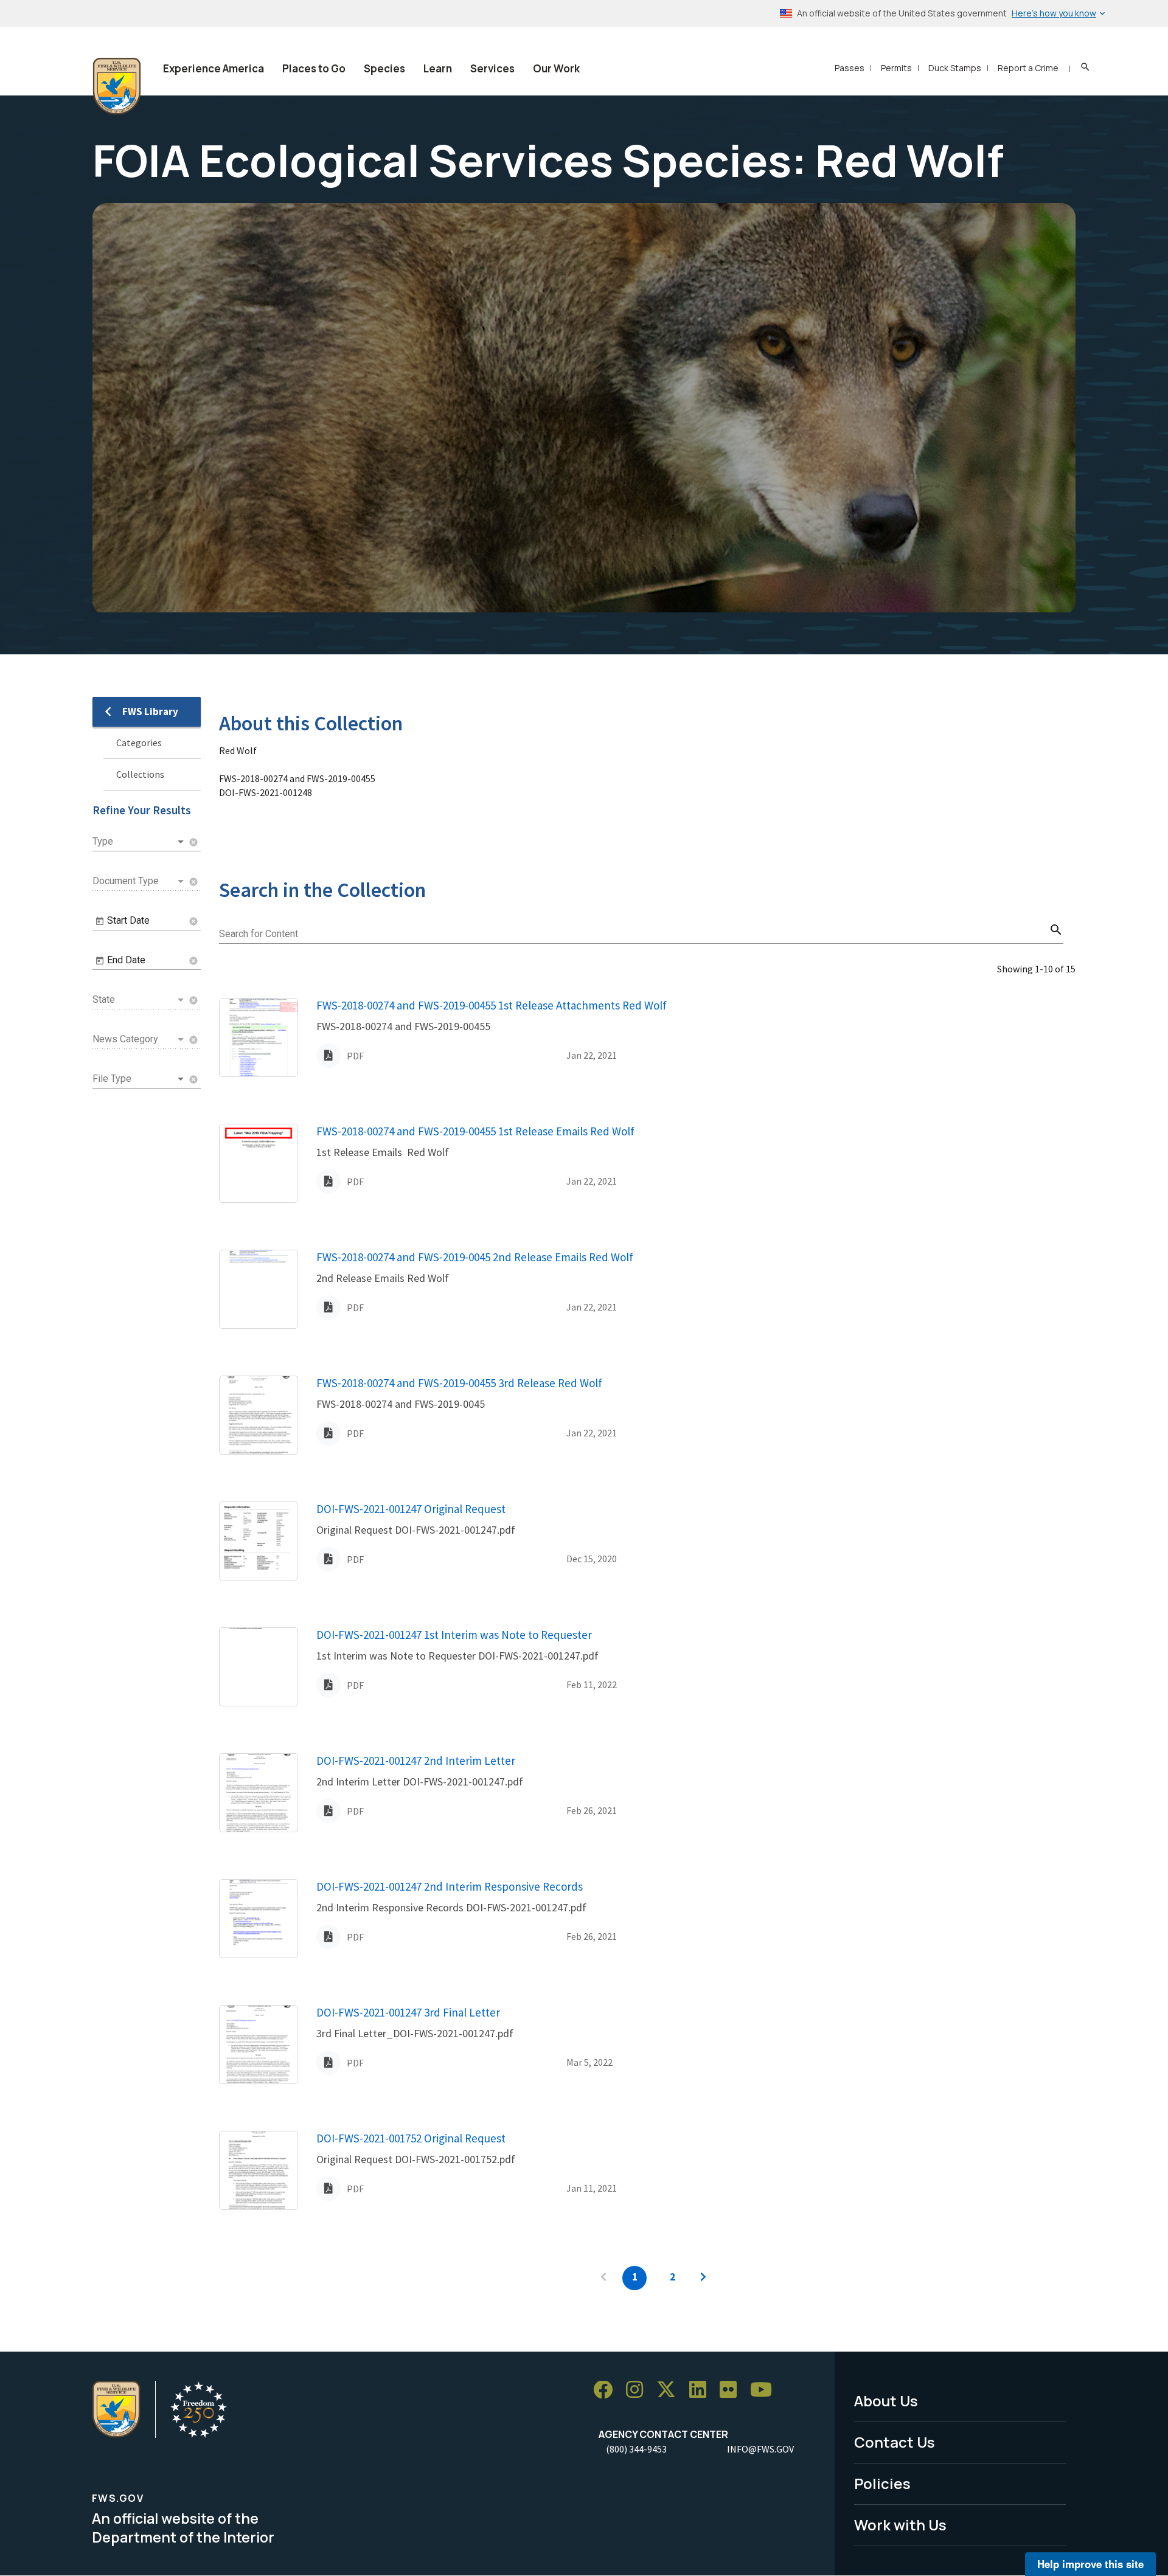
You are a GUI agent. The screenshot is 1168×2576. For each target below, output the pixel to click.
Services (492, 68)
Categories (139, 743)
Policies (882, 2483)
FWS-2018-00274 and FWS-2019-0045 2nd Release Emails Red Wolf (475, 1257)
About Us (886, 2401)
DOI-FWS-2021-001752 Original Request (411, 2138)
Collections (140, 774)
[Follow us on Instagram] (639, 2390)
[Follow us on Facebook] (607, 2390)
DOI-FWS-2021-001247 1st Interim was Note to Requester (454, 1635)
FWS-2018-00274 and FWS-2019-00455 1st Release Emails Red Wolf (475, 1131)
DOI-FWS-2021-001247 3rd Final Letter (408, 2012)
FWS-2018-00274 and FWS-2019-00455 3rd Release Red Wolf (459, 1383)
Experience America (214, 68)
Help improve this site (1090, 2564)
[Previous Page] (603, 2278)
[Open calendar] (100, 921)
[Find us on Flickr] (732, 2390)
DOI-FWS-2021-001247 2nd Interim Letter (416, 1761)
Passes (850, 68)
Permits (896, 68)
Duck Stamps (955, 68)
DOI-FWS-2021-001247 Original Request (411, 1509)
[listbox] (139, 842)
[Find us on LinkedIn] (702, 2390)
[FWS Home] (117, 86)
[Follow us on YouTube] (765, 2390)
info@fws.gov (760, 2449)
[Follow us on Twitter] (670, 2390)
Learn (438, 68)
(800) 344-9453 (636, 2449)
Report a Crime (1028, 68)
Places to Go (314, 68)
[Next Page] (703, 2278)
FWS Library (150, 712)
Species (384, 68)
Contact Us (895, 2442)
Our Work (556, 68)
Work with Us (900, 2525)
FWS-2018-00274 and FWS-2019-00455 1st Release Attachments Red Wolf (492, 1005)
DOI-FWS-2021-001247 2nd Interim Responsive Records (450, 1886)
